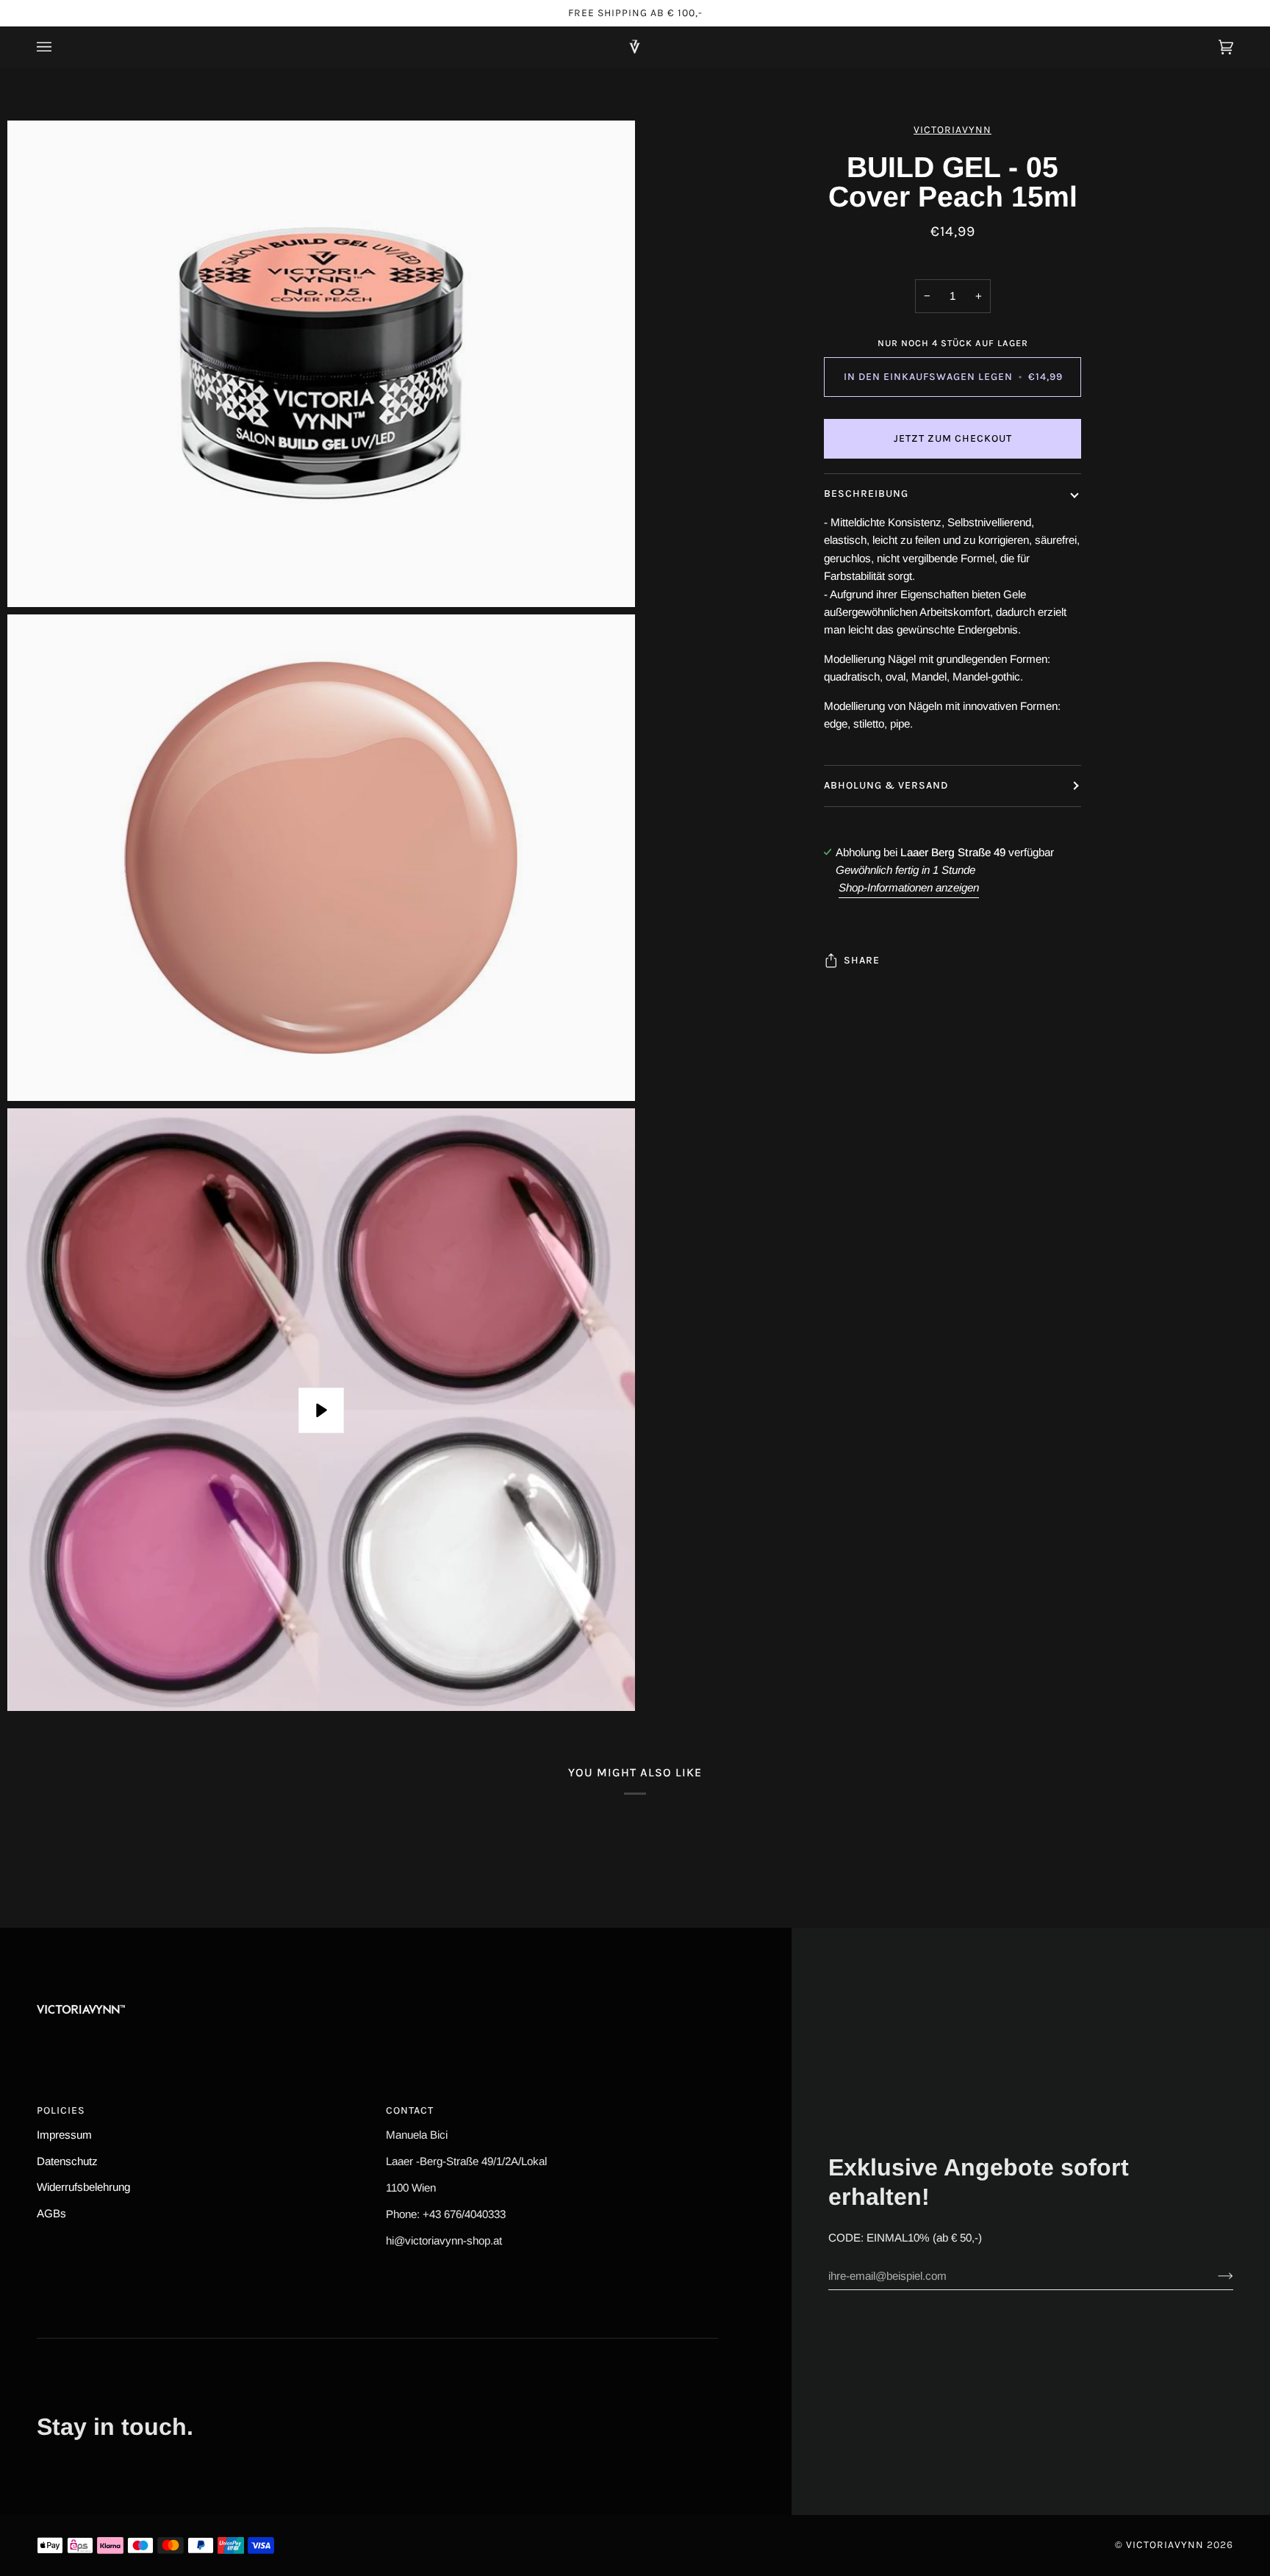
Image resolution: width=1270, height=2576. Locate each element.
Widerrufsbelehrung (83, 2187)
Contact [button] (410, 2110)
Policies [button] (61, 2110)
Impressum (64, 2135)
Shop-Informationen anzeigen (909, 887)
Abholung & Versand (886, 785)
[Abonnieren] (1214, 2275)
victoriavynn (952, 130)
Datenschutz (67, 2161)
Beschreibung (866, 494)
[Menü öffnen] (59, 47)
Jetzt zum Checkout (953, 438)
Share (862, 960)
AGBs (51, 2213)
